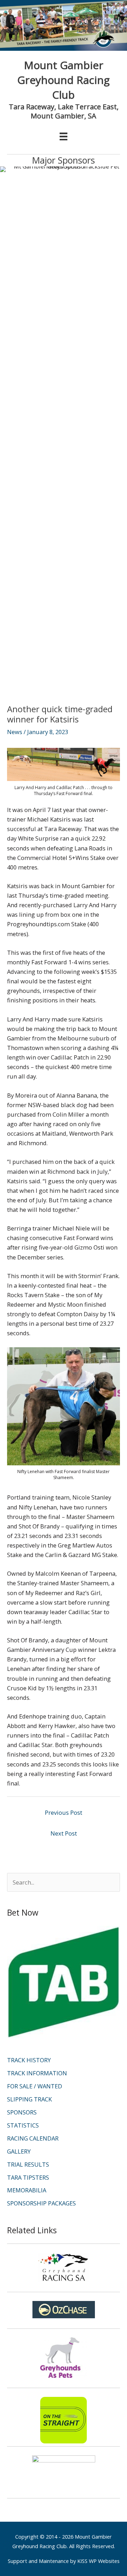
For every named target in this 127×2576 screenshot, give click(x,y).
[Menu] (64, 136)
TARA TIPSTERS (28, 2177)
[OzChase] (64, 2310)
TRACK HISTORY (29, 2060)
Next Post (64, 1833)
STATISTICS (23, 2125)
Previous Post (64, 1812)
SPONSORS (22, 2112)
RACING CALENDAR (33, 2138)
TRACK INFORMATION (37, 2073)
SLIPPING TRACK (29, 2099)
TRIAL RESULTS (28, 2164)
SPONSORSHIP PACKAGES (41, 2203)
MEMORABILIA (27, 2190)
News (15, 732)
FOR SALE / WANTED (35, 2086)
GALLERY (19, 2151)
